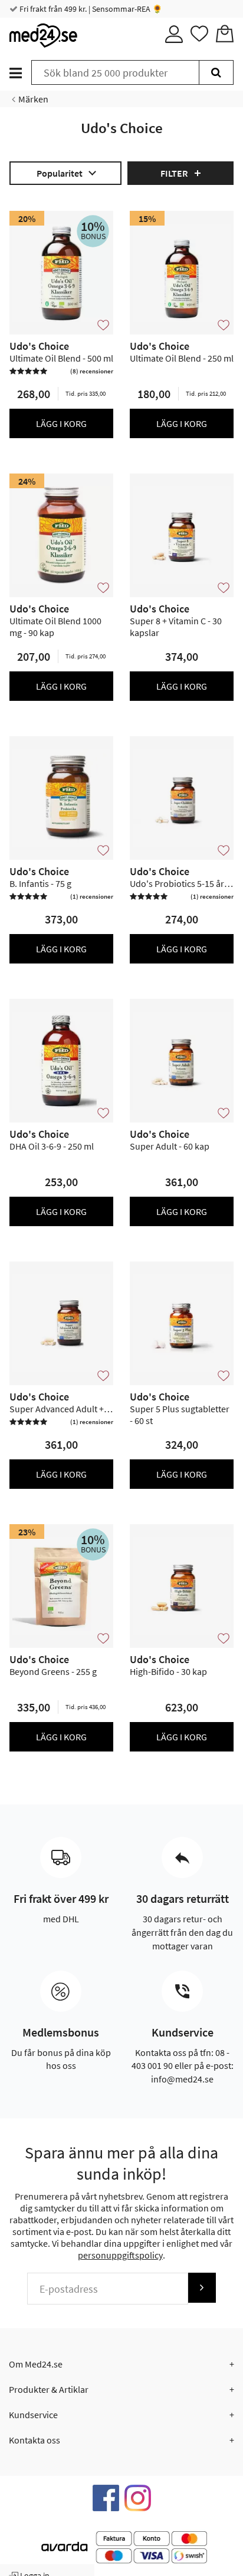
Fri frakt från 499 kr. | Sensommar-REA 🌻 (90, 9)
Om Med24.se (36, 2364)
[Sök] (216, 72)
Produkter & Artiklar (49, 2389)
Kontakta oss (35, 2440)
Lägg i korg (61, 423)
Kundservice (33, 2415)
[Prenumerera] (202, 2288)
